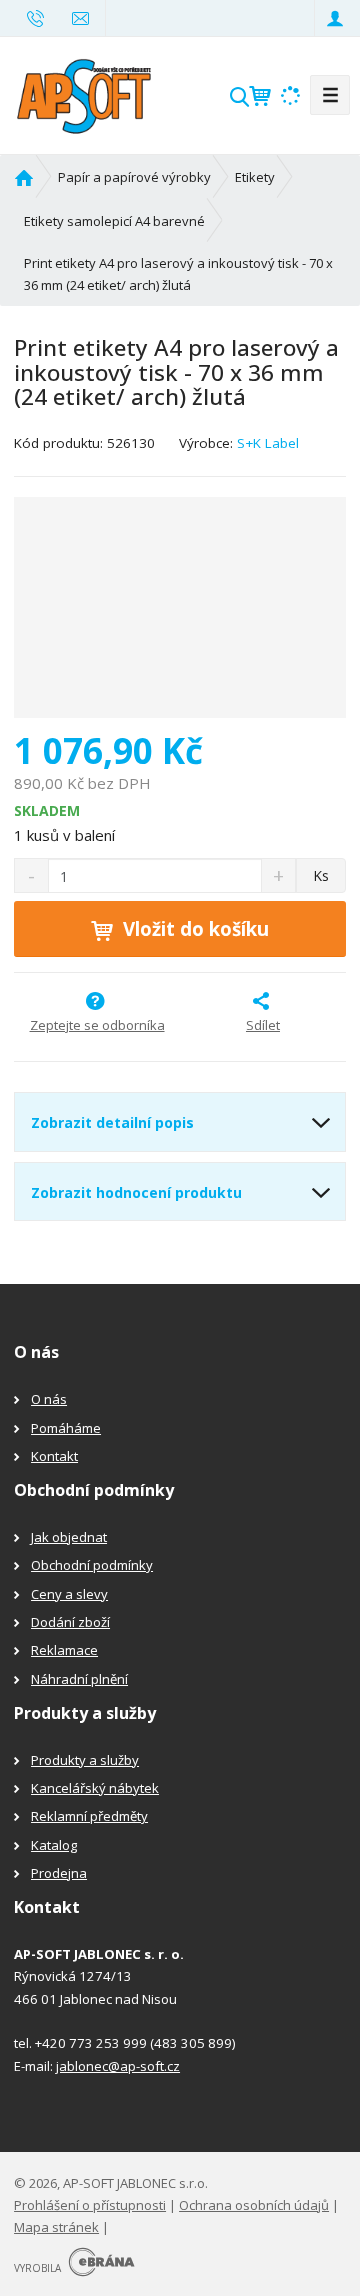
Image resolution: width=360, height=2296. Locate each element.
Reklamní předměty (89, 1816)
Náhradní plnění (79, 1679)
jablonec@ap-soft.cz (118, 2066)
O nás (49, 1399)
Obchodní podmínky (92, 1565)
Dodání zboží (70, 1622)
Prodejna (59, 1873)
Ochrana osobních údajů (254, 2205)
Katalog (54, 1845)
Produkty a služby (85, 1760)
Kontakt (54, 1456)
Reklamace (64, 1650)
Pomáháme (66, 1428)
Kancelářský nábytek (95, 1788)
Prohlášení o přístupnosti (90, 2205)
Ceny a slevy (69, 1594)
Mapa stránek (56, 2227)
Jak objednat (69, 1537)
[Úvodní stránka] (84, 93)
